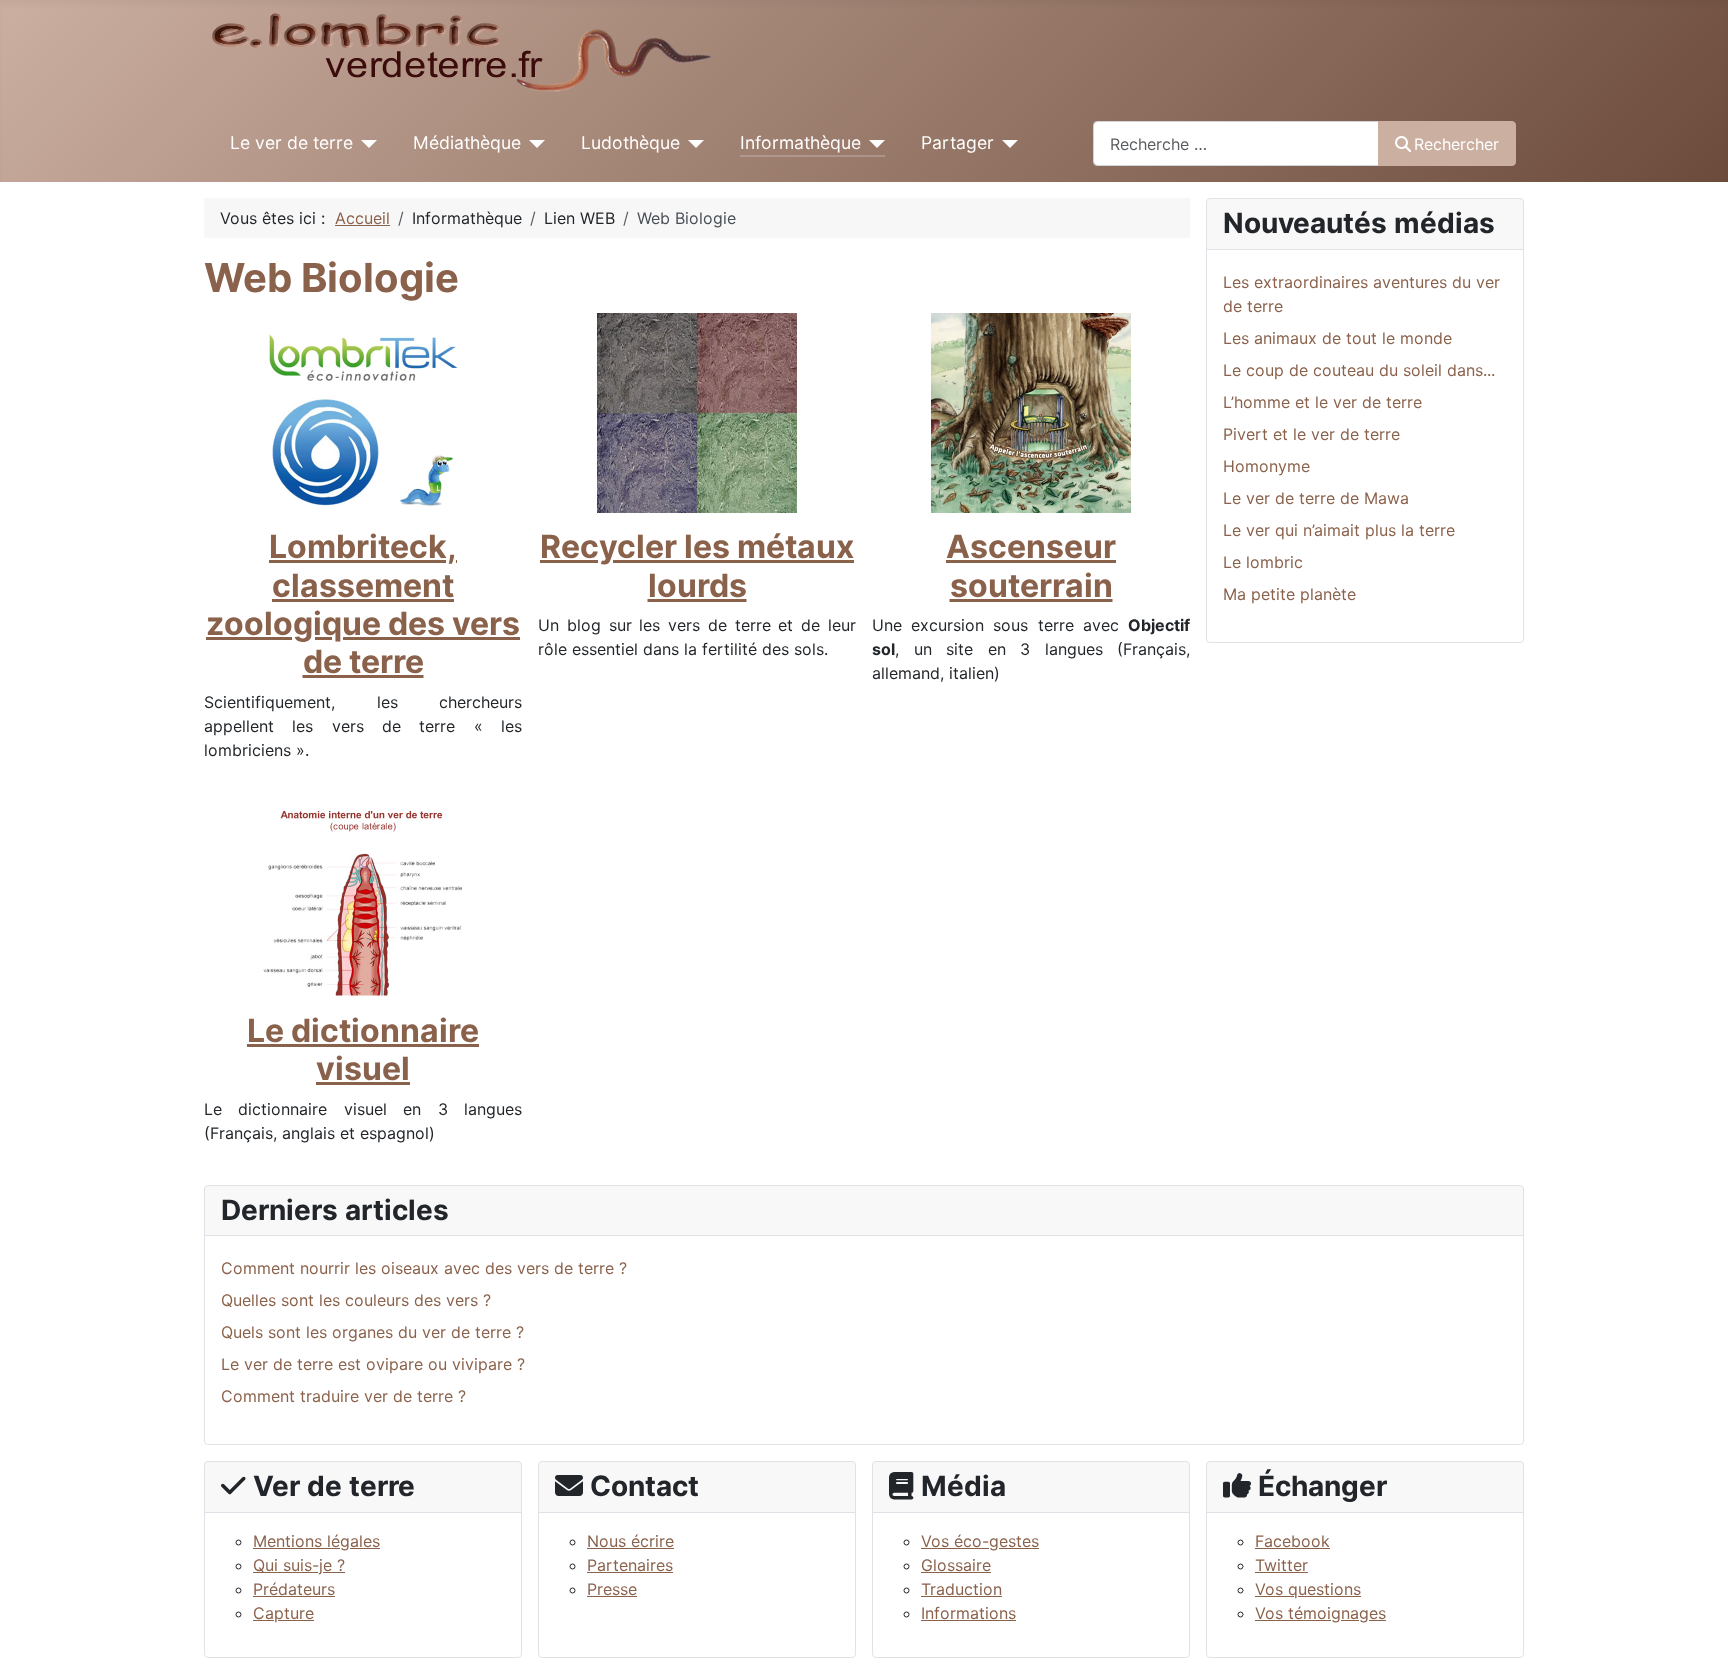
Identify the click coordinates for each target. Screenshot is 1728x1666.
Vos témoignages (1320, 1613)
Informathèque (800, 142)
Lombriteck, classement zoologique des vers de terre (363, 604)
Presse (612, 1589)
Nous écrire (630, 1541)
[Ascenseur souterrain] (1031, 412)
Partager (957, 142)
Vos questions (1308, 1589)
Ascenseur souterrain (1031, 565)
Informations (968, 1613)
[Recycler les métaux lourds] (697, 412)
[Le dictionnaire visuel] (363, 895)
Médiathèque (467, 142)
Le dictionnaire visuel (363, 1049)
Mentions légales (316, 1541)
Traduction (961, 1589)
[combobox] (1236, 143)
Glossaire (956, 1565)
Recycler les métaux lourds (697, 565)
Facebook (1292, 1541)
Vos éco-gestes (980, 1541)
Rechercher (1456, 144)
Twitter (1281, 1565)
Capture (283, 1613)
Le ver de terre (291, 142)
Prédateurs (294, 1589)
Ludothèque (630, 142)
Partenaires (630, 1565)
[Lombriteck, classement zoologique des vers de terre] (363, 412)
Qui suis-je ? (299, 1565)
